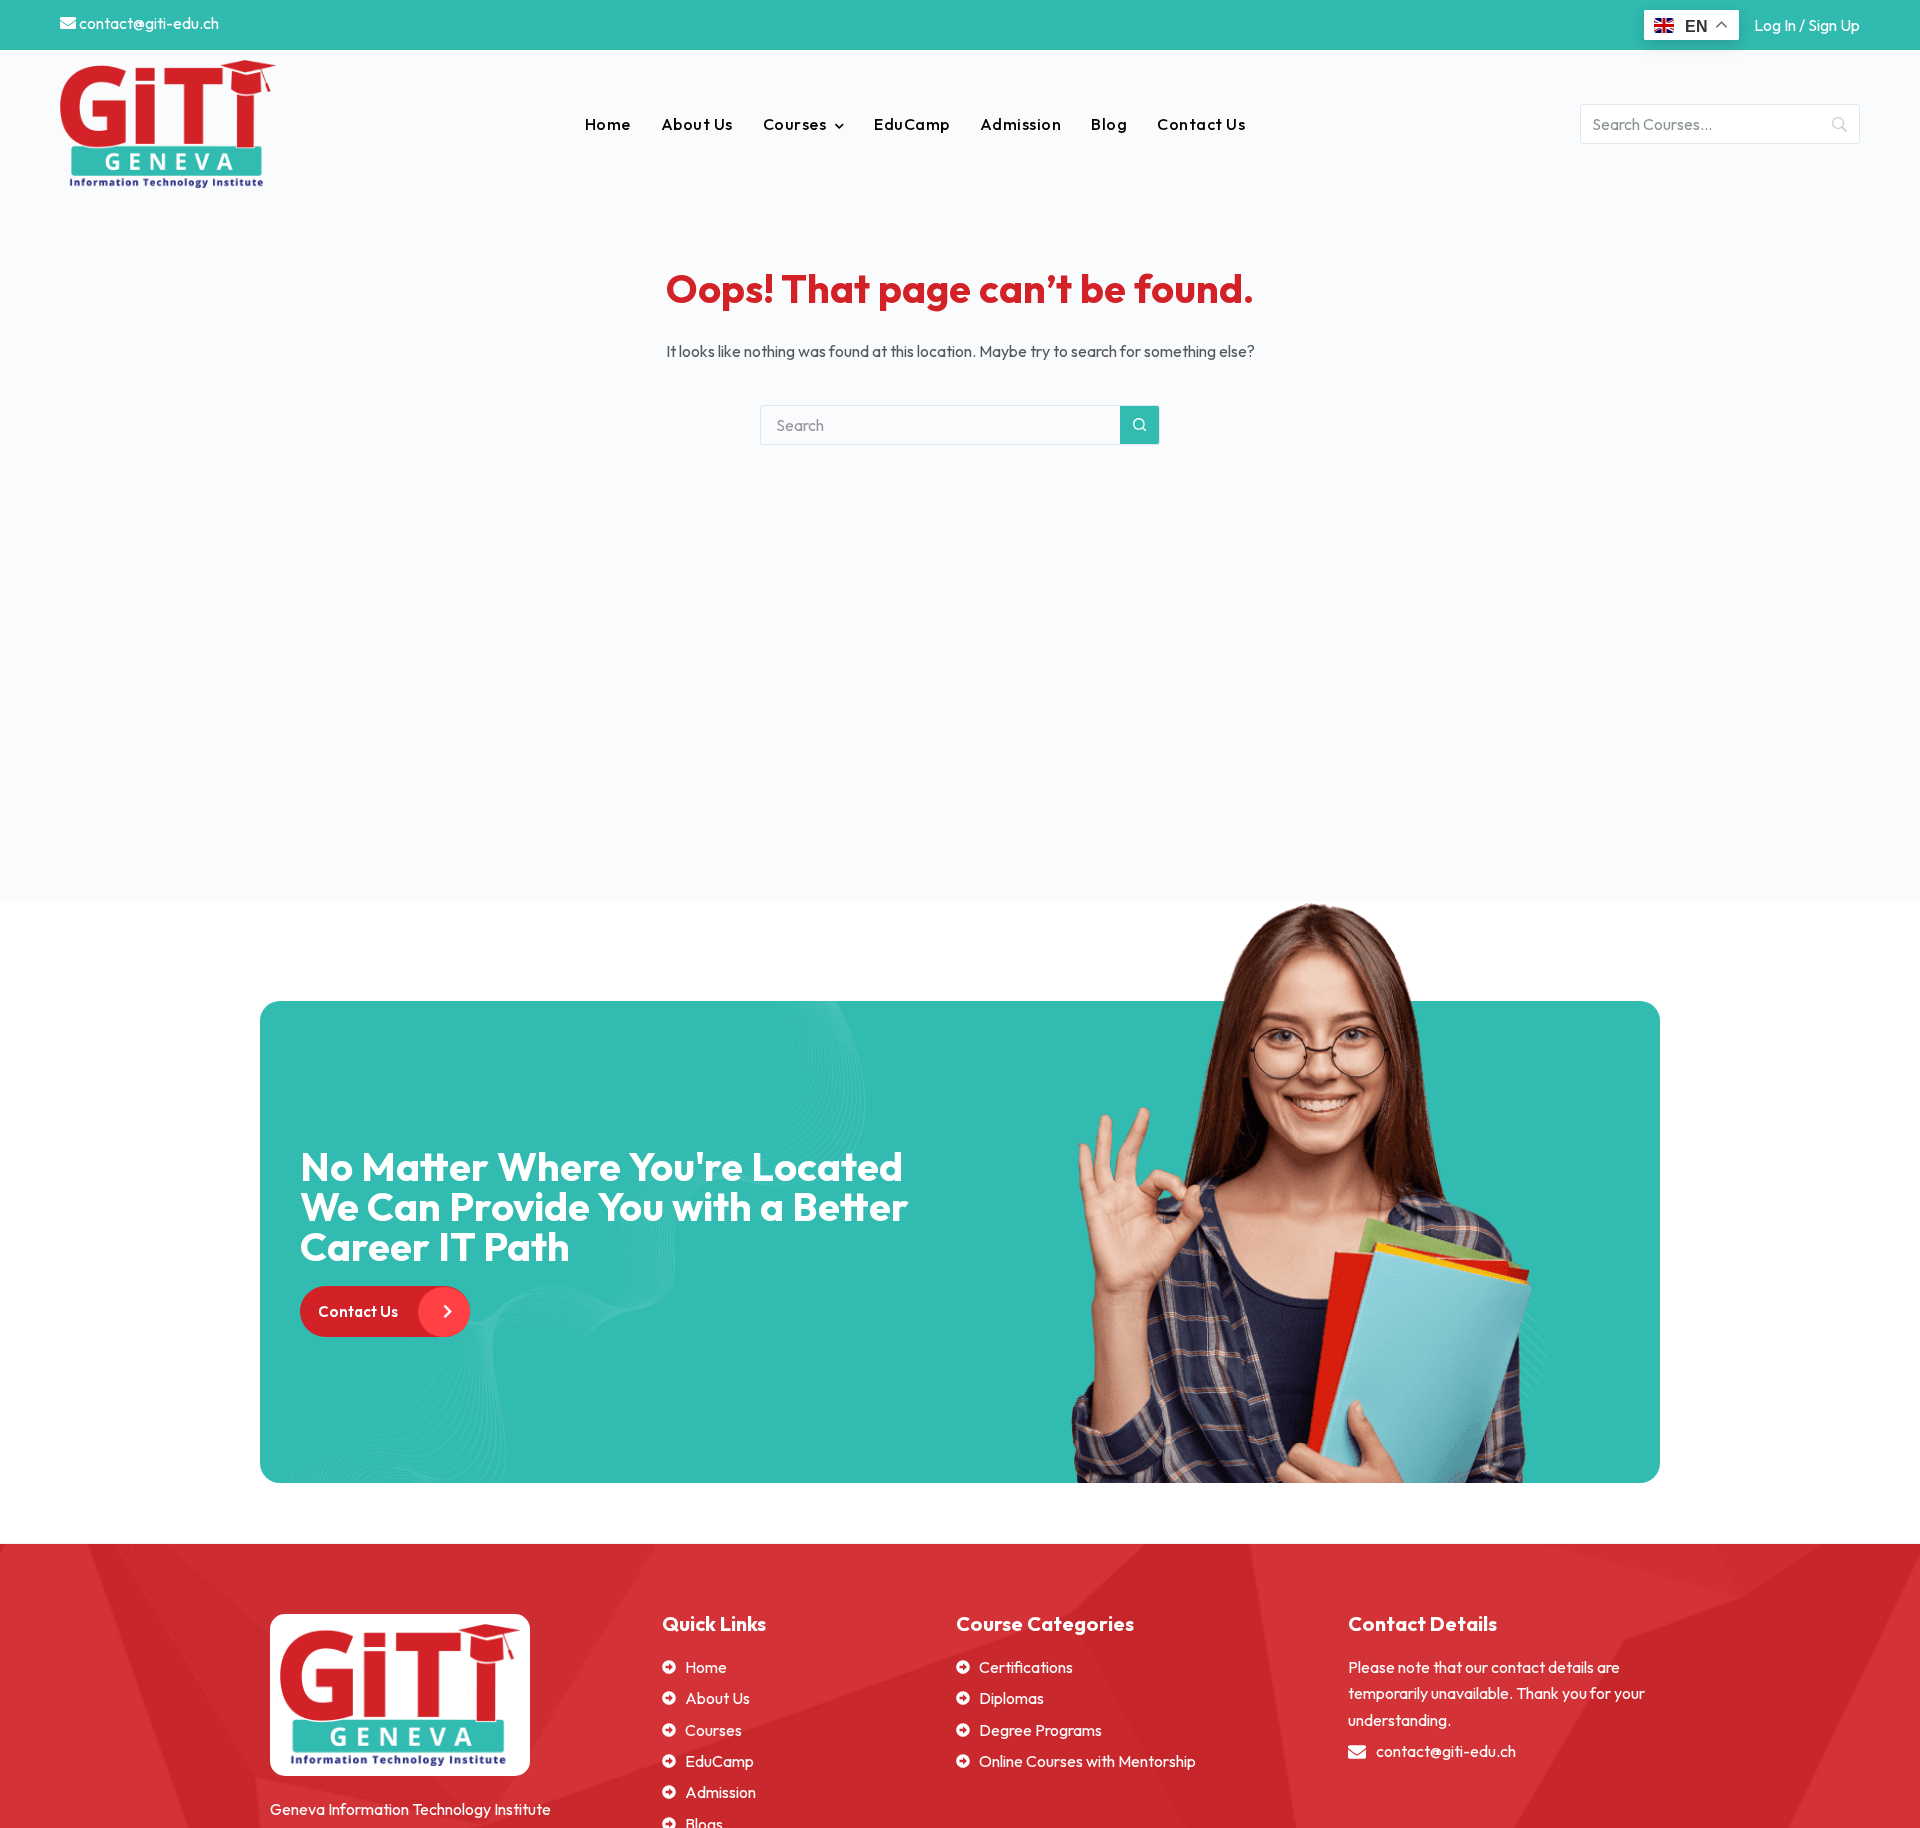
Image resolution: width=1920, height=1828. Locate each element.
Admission (1021, 124)
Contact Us (1201, 124)
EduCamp (912, 124)
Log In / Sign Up (1807, 25)
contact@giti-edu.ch (147, 23)
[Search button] (1140, 425)
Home (608, 124)
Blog (1109, 124)
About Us (697, 124)
